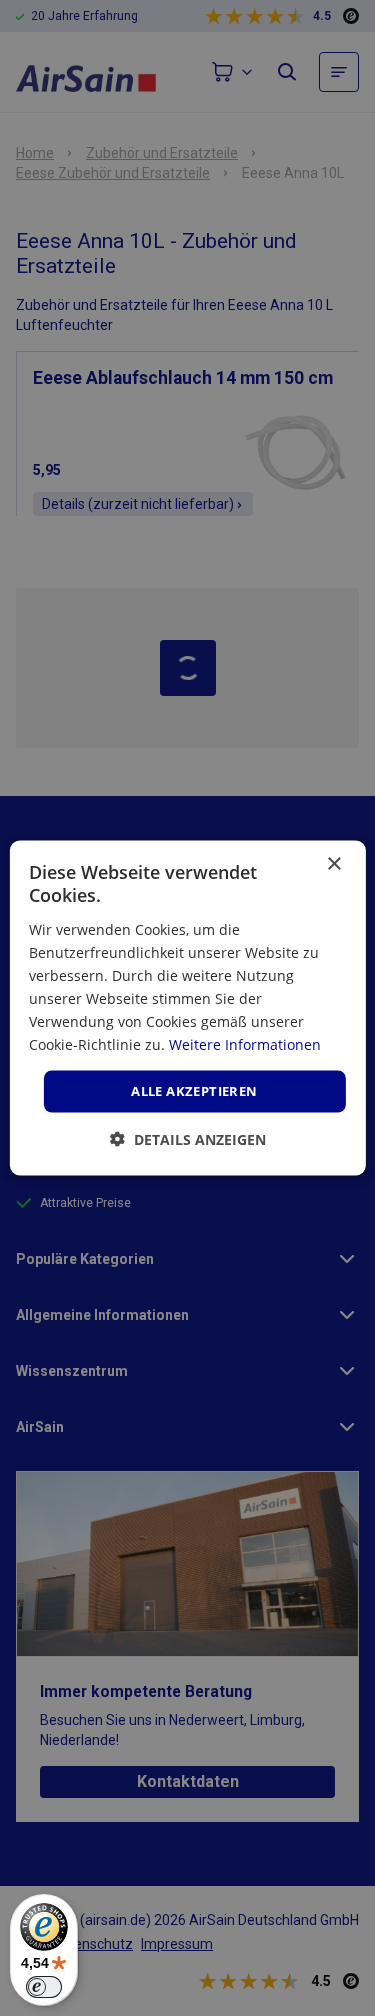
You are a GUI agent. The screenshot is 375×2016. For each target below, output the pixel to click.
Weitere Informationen (245, 1044)
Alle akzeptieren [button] (194, 1091)
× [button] (333, 864)
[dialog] (187, 1008)
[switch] (44, 1987)
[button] (188, 1138)
